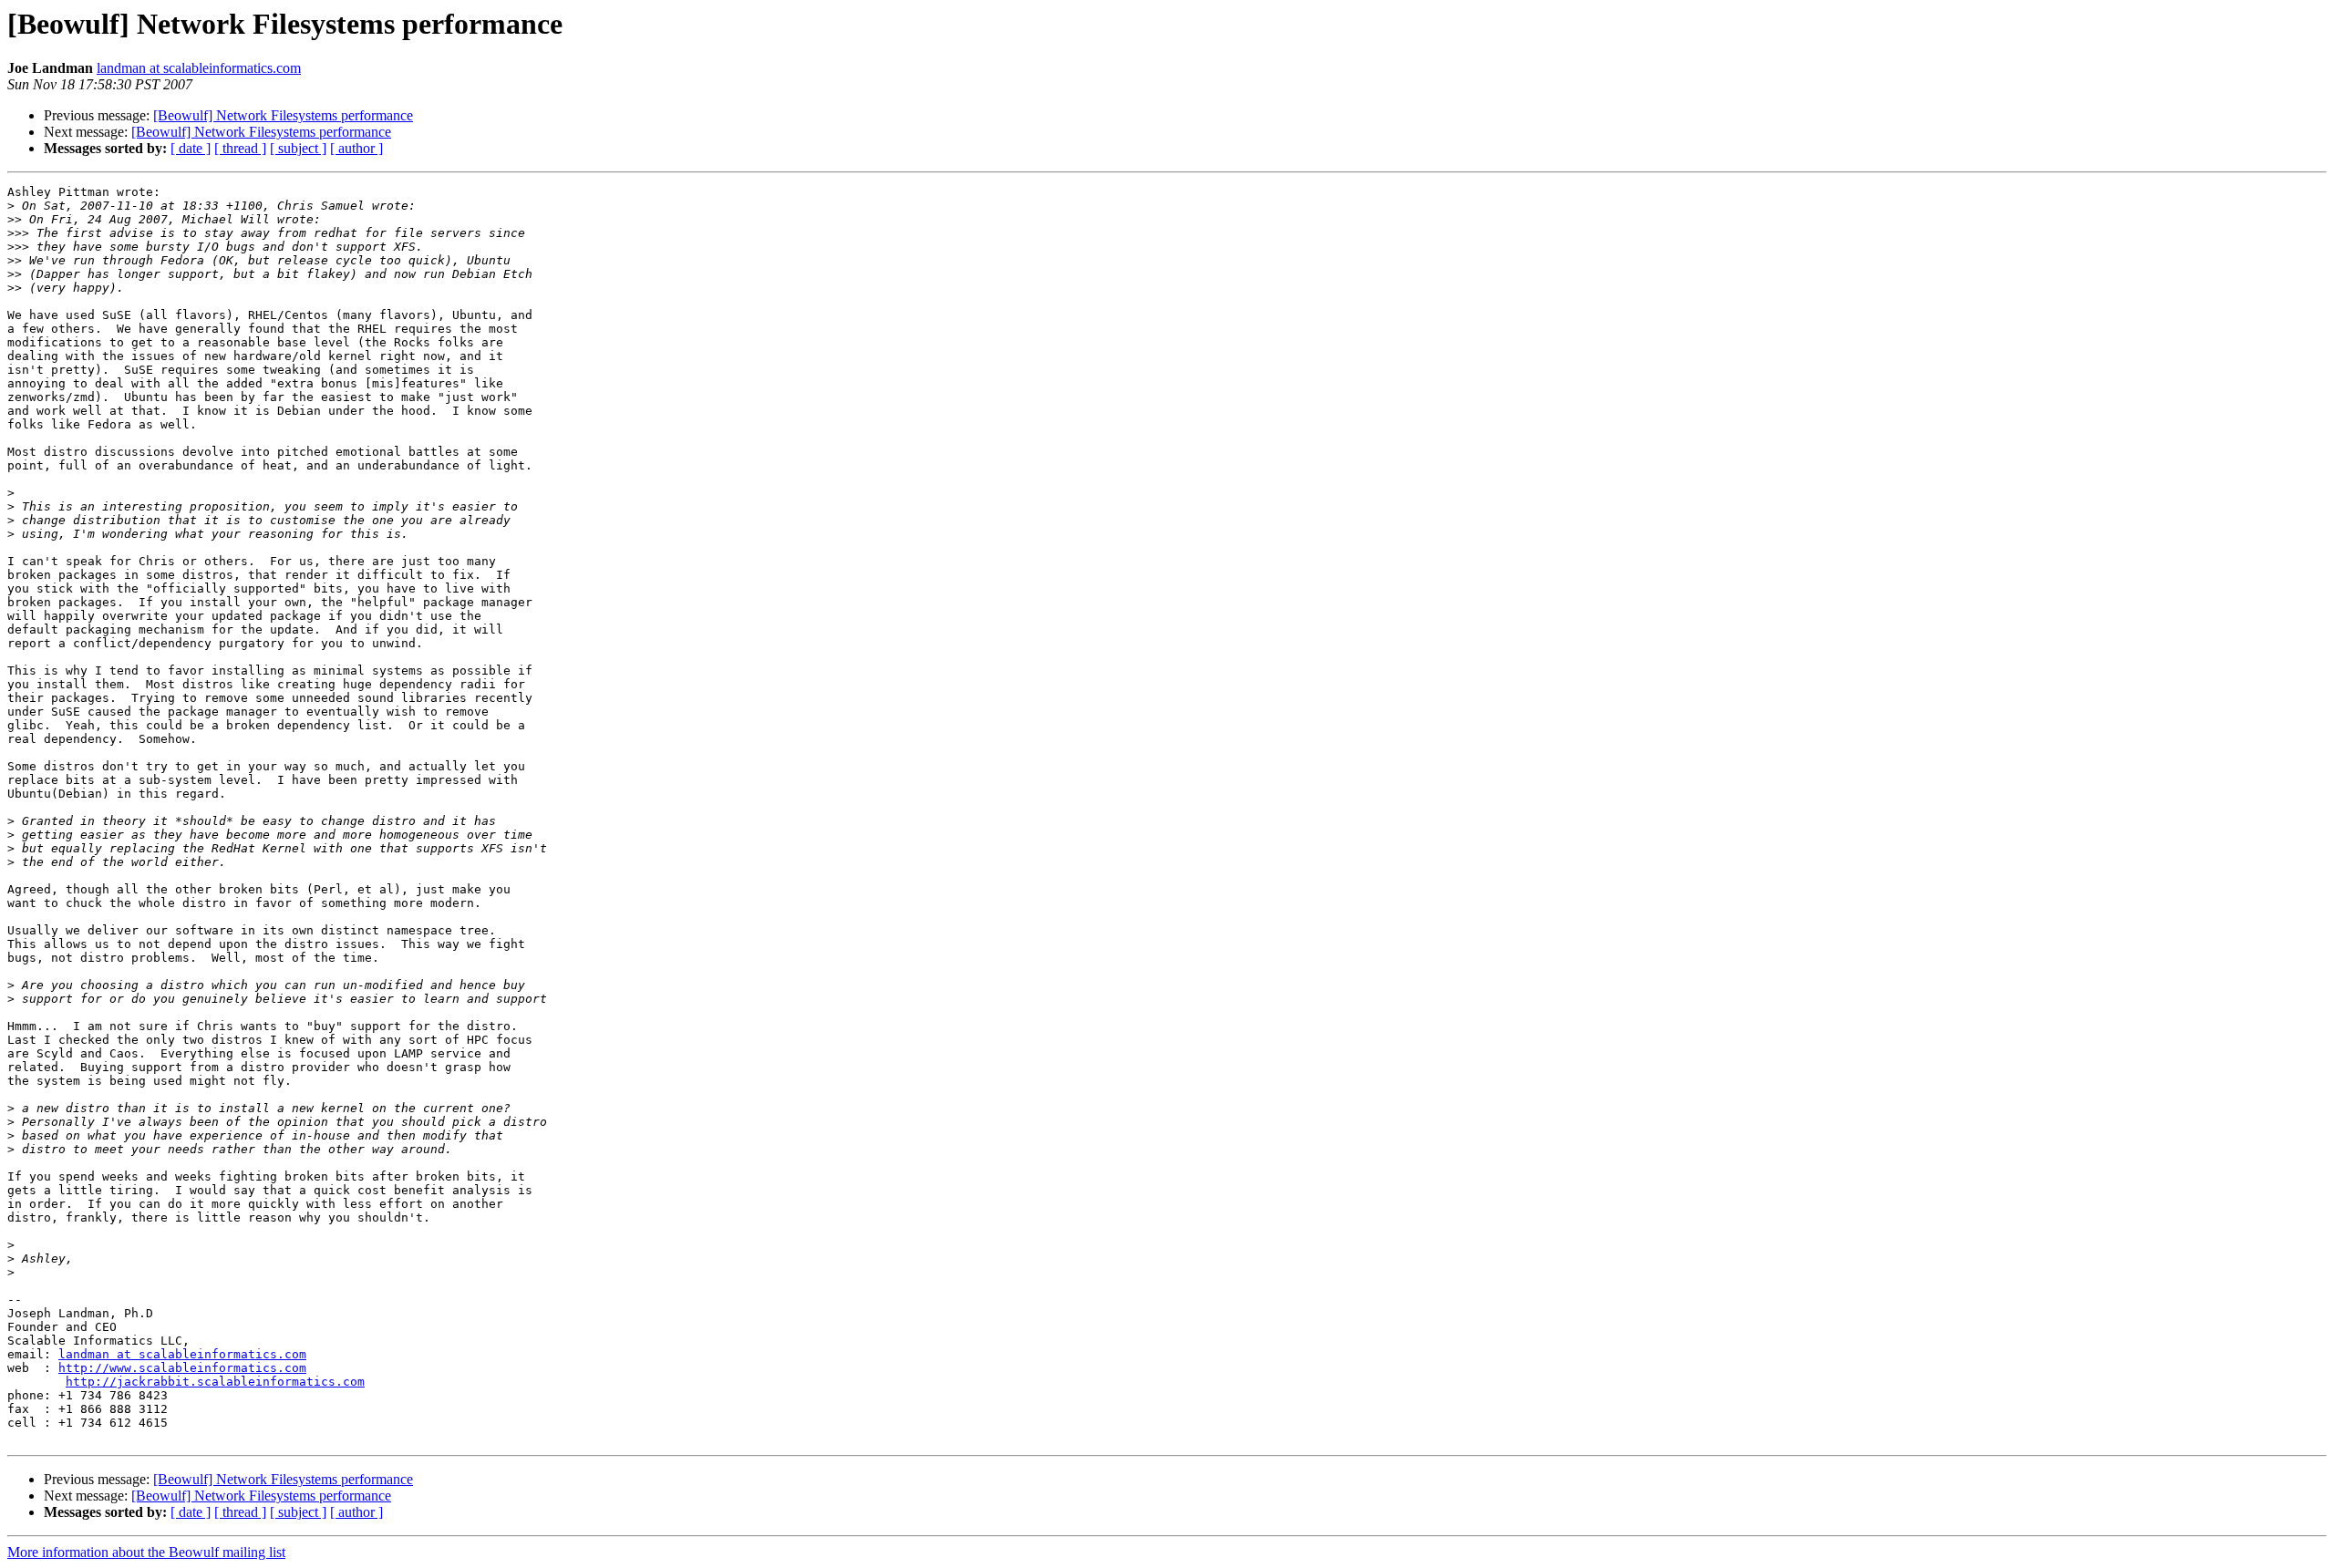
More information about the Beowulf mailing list (146, 1552)
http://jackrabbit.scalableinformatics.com (215, 1382)
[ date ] (191, 148)
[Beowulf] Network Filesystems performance (283, 115)
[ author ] (356, 148)
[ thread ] (240, 148)
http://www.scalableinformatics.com (182, 1368)
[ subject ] (298, 148)
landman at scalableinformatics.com (199, 68)
